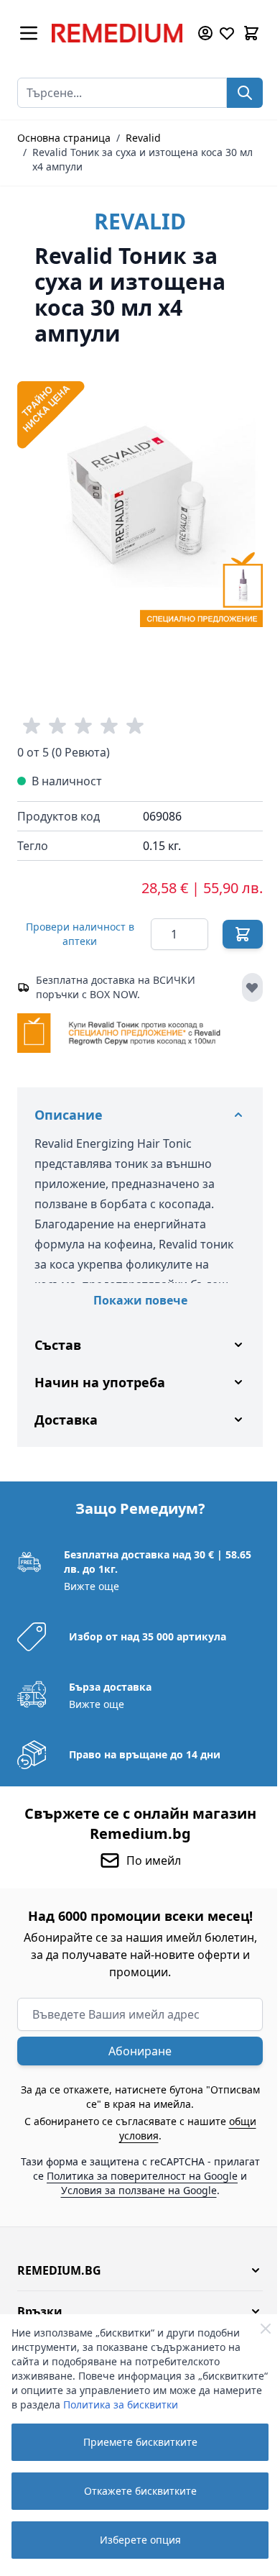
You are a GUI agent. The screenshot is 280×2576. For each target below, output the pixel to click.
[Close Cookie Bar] (266, 2329)
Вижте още (90, 1574)
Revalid (143, 138)
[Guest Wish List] (227, 33)
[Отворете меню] (29, 33)
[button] (135, 2258)
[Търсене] (245, 93)
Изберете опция (140, 2540)
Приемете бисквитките (140, 2442)
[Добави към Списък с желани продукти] (252, 987)
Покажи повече (140, 1300)
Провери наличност (80, 934)
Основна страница (64, 138)
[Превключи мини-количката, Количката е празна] (251, 33)
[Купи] (243, 934)
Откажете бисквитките (140, 2491)
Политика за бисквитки (121, 2404)
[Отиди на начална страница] (117, 33)
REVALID (140, 221)
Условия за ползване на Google (156, 2178)
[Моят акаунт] (205, 33)
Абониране (135, 2039)
